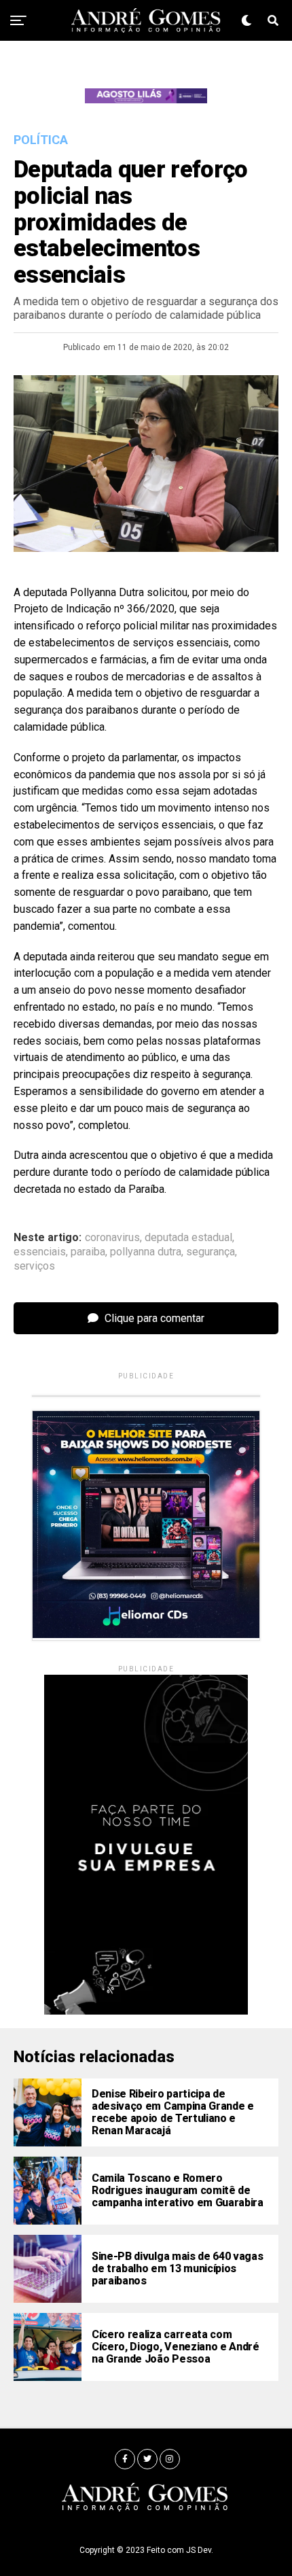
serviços (34, 1266)
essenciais (40, 1252)
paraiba (88, 1252)
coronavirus (112, 1238)
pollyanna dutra (146, 1252)
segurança (211, 1252)
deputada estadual (188, 1238)
